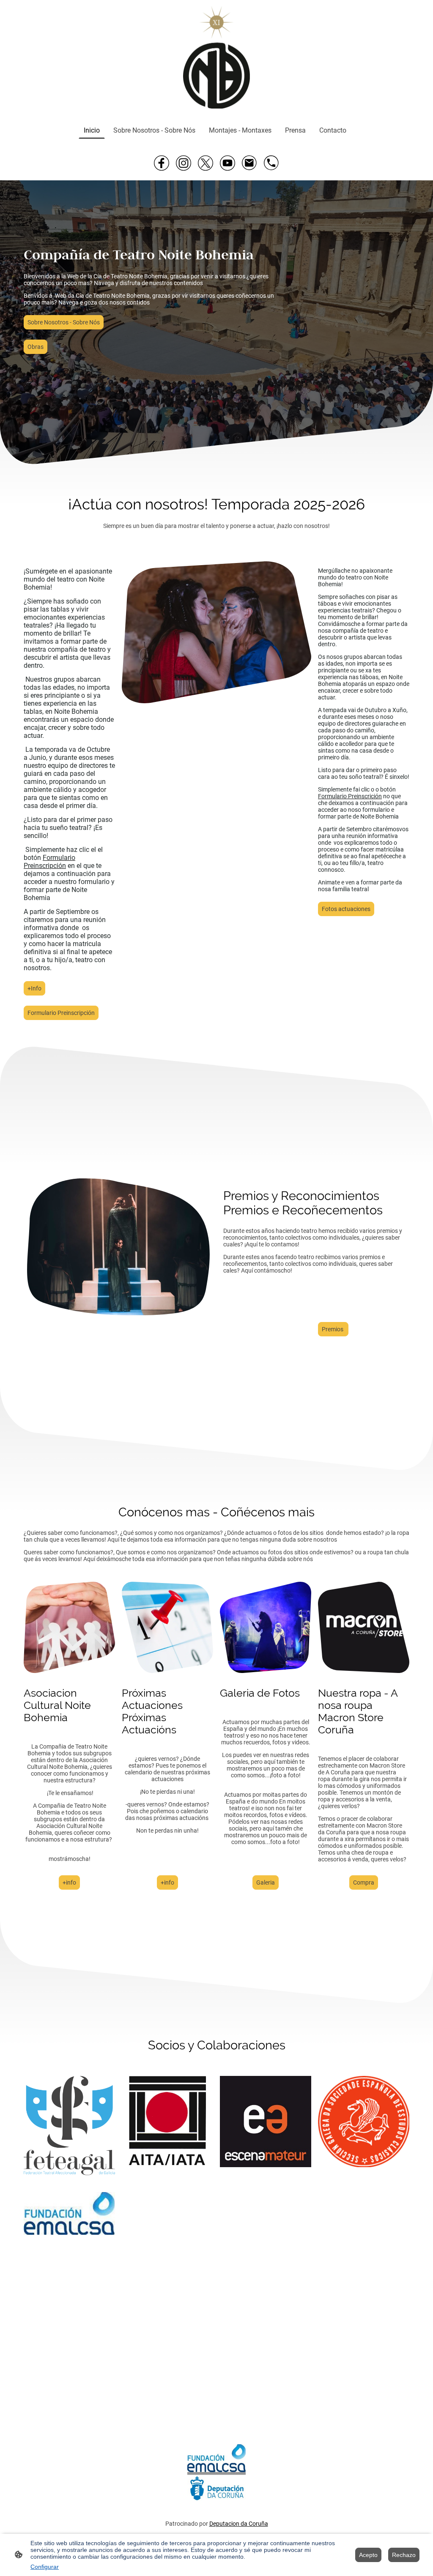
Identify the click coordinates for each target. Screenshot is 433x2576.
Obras (36, 347)
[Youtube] (227, 163)
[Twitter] (206, 163)
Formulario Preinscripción (61, 1013)
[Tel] (271, 163)
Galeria (266, 1882)
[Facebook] (162, 163)
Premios (333, 1329)
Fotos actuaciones (346, 909)
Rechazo (404, 2555)
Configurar (45, 2567)
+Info (34, 988)
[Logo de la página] (216, 58)
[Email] (249, 163)
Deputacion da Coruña (239, 2524)
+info (69, 1882)
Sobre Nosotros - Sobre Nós (64, 322)
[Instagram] (184, 163)
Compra (364, 1882)
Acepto (368, 2555)
